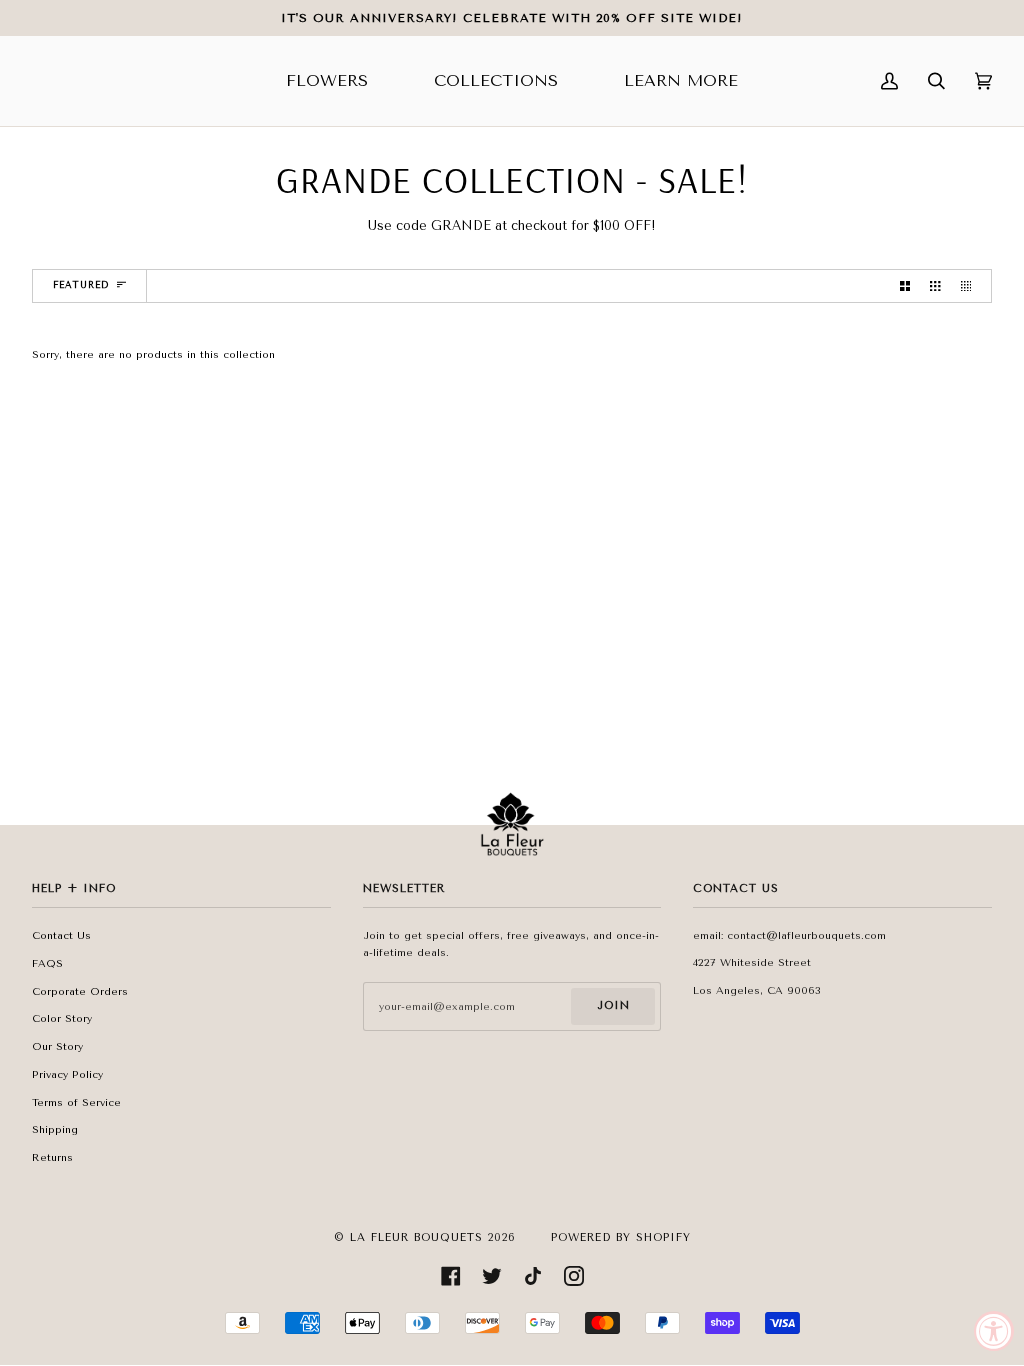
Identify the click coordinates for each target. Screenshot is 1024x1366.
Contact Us (61, 935)
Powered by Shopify (621, 1237)
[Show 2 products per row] (905, 286)
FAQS (47, 963)
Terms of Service (76, 1102)
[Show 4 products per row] (971, 286)
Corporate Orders (80, 991)
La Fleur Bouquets (416, 1237)
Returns (52, 1157)
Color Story (62, 1018)
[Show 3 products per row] (935, 286)
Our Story (57, 1046)
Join (613, 1005)
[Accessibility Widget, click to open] (994, 1331)
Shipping (55, 1129)
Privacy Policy (67, 1074)
